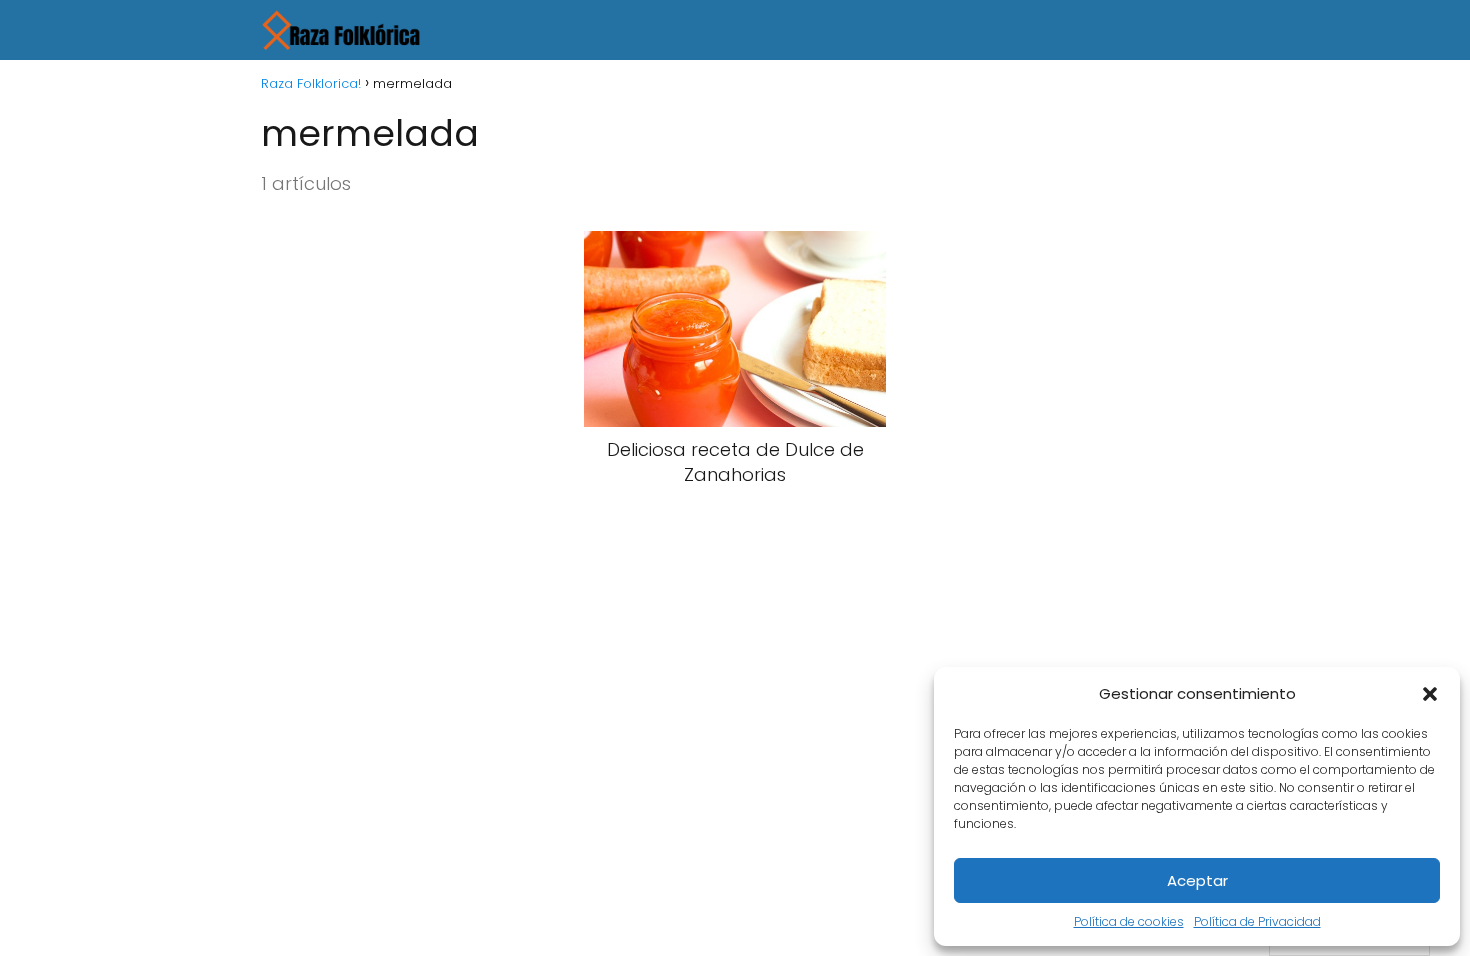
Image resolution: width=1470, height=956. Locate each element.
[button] (1430, 694)
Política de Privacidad (1257, 921)
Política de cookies (1129, 921)
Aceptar (1197, 880)
